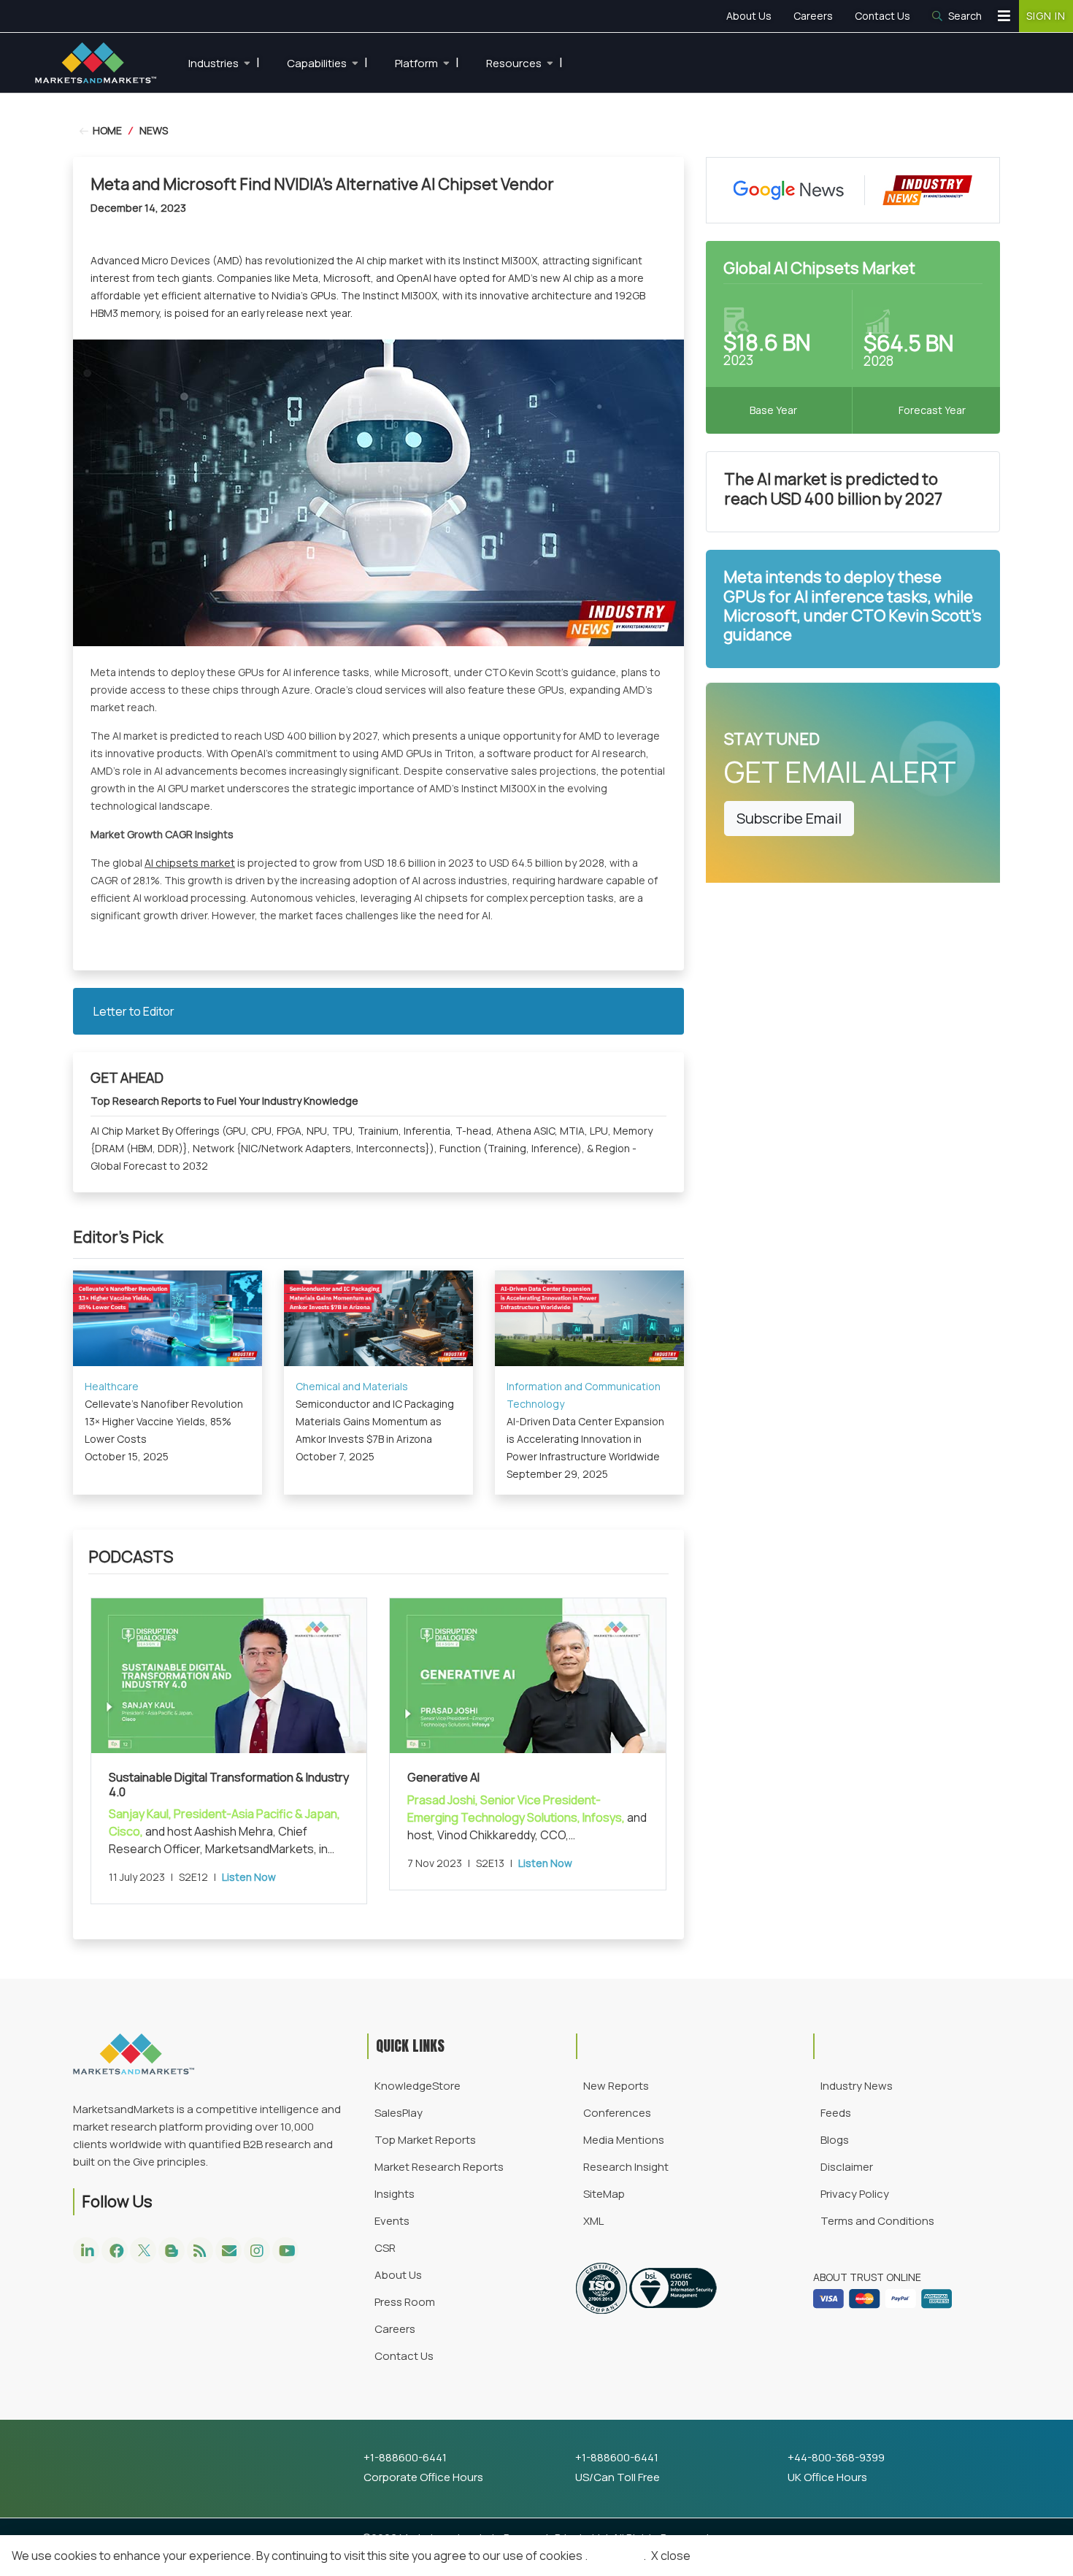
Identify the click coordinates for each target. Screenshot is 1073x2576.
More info (615, 2556)
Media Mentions (624, 2140)
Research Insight (626, 2167)
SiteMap (604, 2194)
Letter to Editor (134, 1011)
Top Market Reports (425, 2140)
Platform (427, 62)
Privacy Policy (855, 2194)
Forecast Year (932, 410)
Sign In (1046, 16)
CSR (385, 2248)
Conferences (617, 2113)
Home (106, 130)
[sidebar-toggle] (1004, 16)
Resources (524, 62)
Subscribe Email (789, 818)
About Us (749, 16)
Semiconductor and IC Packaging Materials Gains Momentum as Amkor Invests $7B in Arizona (375, 1421)
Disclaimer (847, 2167)
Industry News (857, 2086)
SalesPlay (399, 2113)
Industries (224, 62)
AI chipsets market (190, 863)
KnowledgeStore (418, 2086)
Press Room (405, 2302)
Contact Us (882, 16)
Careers (813, 16)
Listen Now (249, 1877)
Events (392, 2221)
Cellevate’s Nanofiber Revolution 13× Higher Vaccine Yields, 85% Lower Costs (164, 1421)
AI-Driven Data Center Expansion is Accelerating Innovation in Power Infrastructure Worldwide (585, 1439)
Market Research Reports (439, 2167)
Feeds (836, 2113)
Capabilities (327, 62)
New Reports (616, 2086)
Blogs (835, 2140)
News (154, 130)
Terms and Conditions (877, 2221)
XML (593, 2221)
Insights (395, 2194)
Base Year (773, 410)
